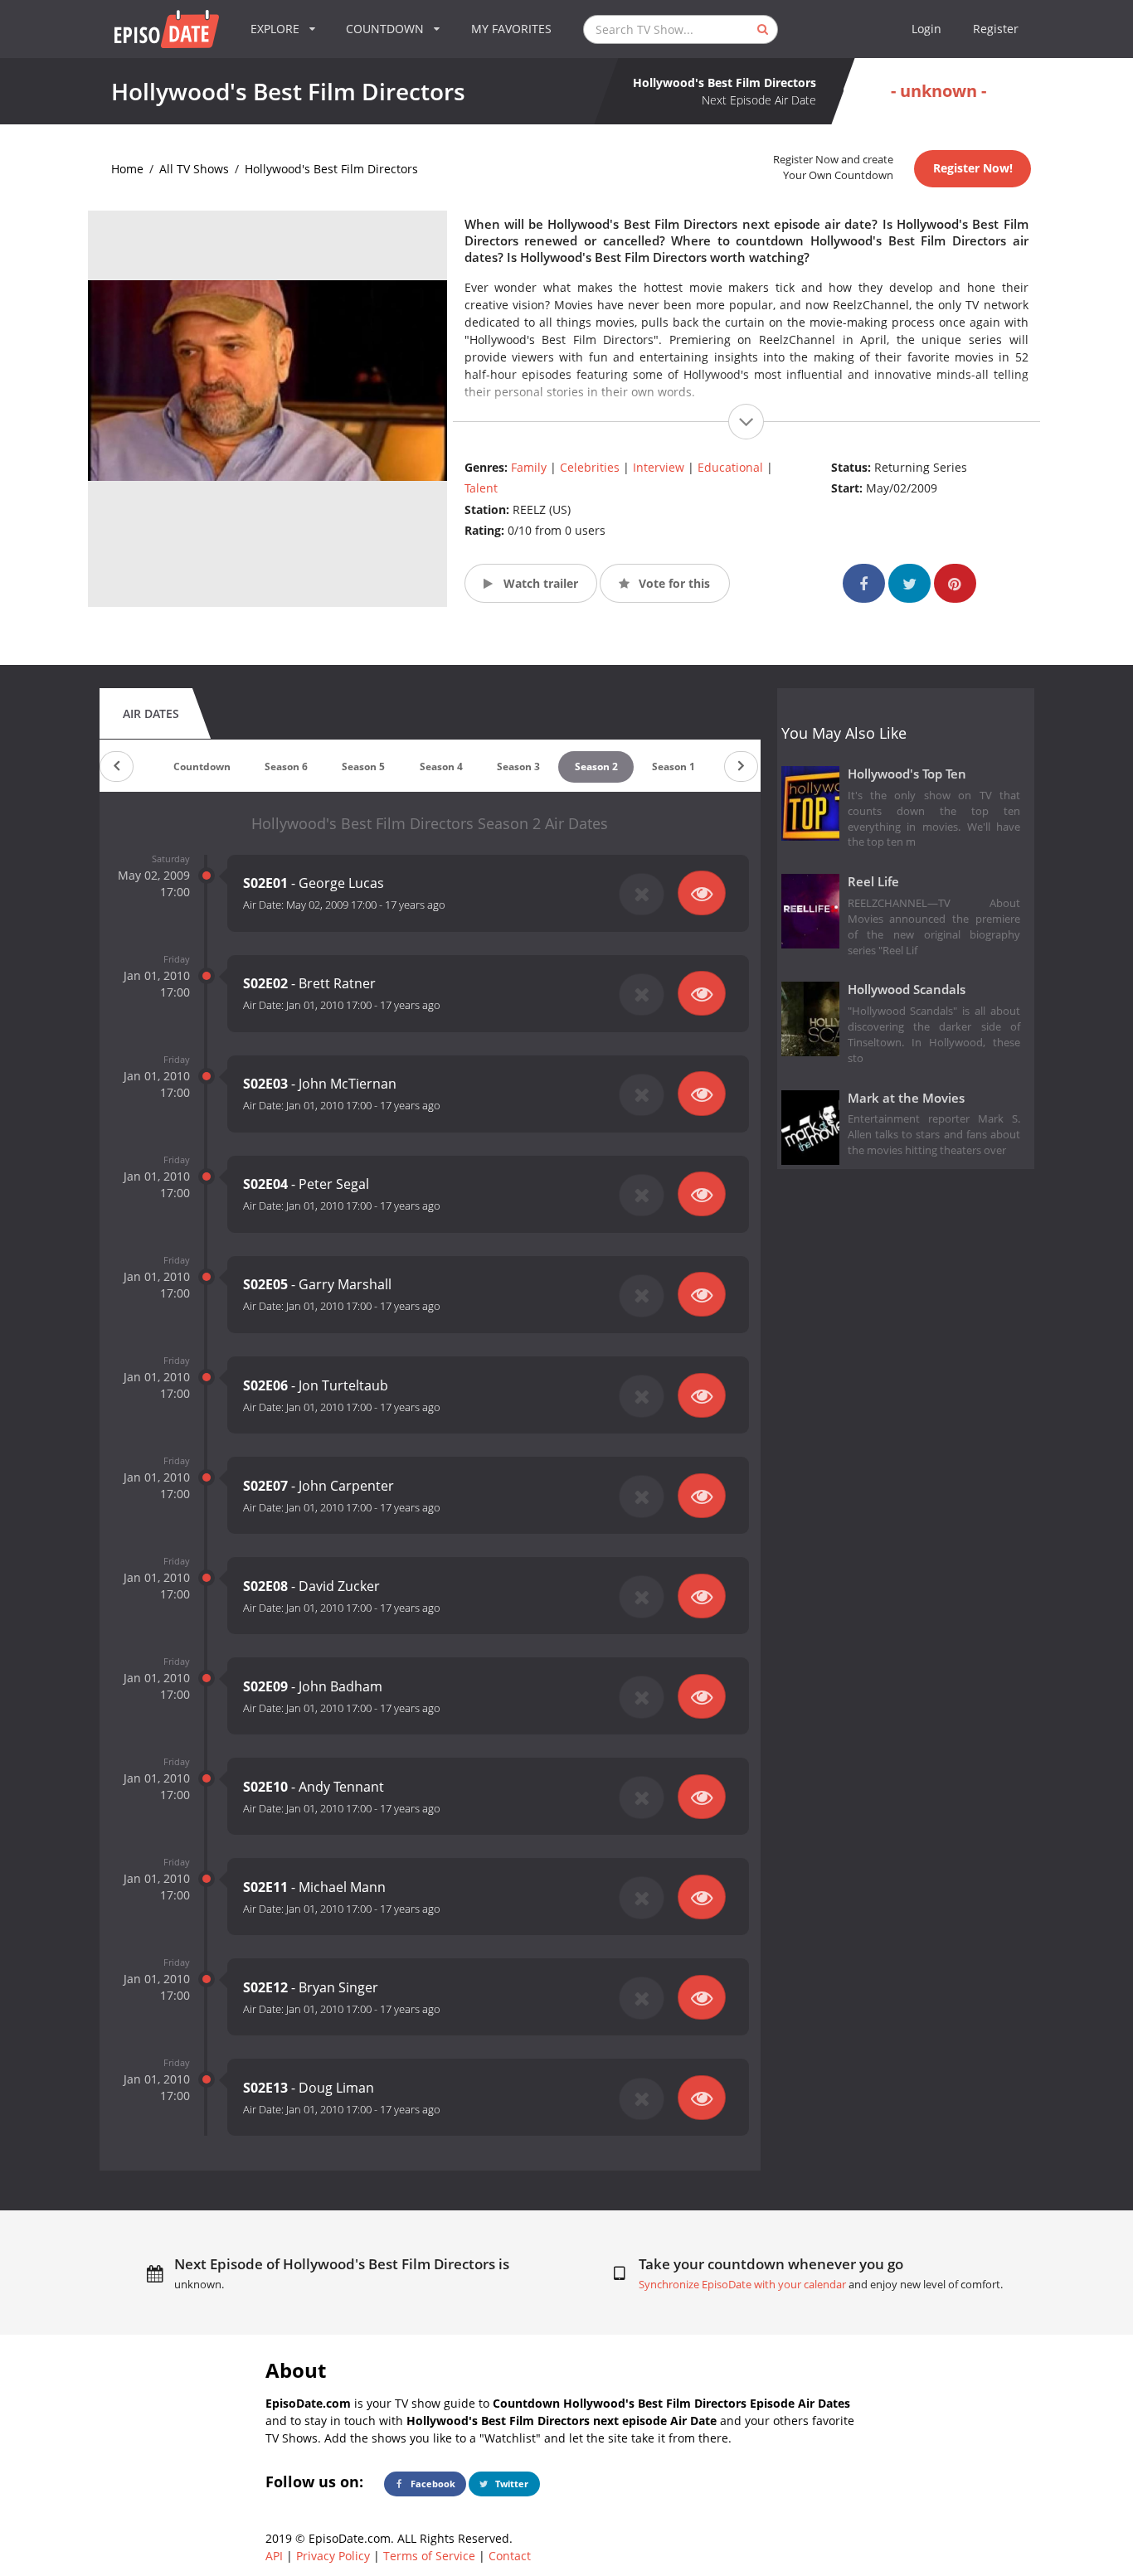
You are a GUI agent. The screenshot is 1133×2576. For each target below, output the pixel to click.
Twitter (511, 2484)
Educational (730, 467)
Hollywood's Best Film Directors (331, 169)
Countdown (202, 766)
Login (926, 29)
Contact (510, 2556)
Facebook (432, 2484)
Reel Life (873, 882)
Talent (481, 488)
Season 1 (673, 766)
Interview (659, 467)
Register (996, 29)
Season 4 (441, 766)
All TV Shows (194, 169)
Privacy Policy (333, 2556)
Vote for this (673, 583)
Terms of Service (429, 2556)
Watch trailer (539, 583)
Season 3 (518, 766)
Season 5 (363, 766)
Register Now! (973, 168)
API (274, 2556)
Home (127, 169)
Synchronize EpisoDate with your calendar (742, 2285)
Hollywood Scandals (907, 990)
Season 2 (596, 766)
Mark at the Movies (906, 1098)
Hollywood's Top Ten (907, 774)
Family (529, 467)
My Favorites (511, 29)
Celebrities (590, 467)
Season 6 (286, 766)
